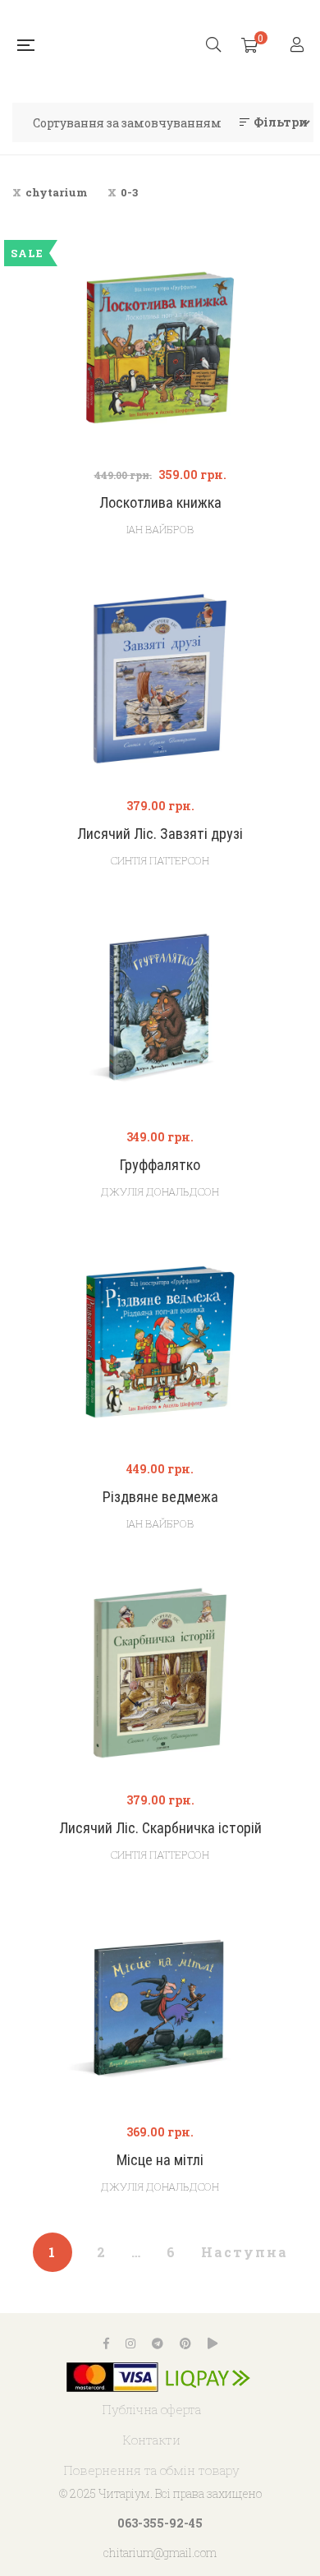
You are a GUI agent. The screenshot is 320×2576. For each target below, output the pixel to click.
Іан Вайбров (160, 529)
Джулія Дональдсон (160, 1191)
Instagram (130, 2343)
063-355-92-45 (160, 2523)
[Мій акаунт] (299, 46)
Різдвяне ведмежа (160, 1497)
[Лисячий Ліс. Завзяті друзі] (160, 679)
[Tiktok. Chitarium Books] (213, 2343)
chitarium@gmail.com (160, 2553)
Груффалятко (160, 1165)
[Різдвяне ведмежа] (160, 1342)
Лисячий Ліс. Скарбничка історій (160, 1828)
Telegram (158, 2343)
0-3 (129, 192)
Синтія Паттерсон (160, 860)
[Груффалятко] (160, 1010)
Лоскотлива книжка (160, 502)
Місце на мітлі (160, 2160)
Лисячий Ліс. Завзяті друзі (160, 834)
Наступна (245, 2252)
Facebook (106, 2343)
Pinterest (185, 2343)
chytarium (57, 192)
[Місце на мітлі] (160, 2005)
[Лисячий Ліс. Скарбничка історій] (160, 1673)
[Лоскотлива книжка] (160, 348)
